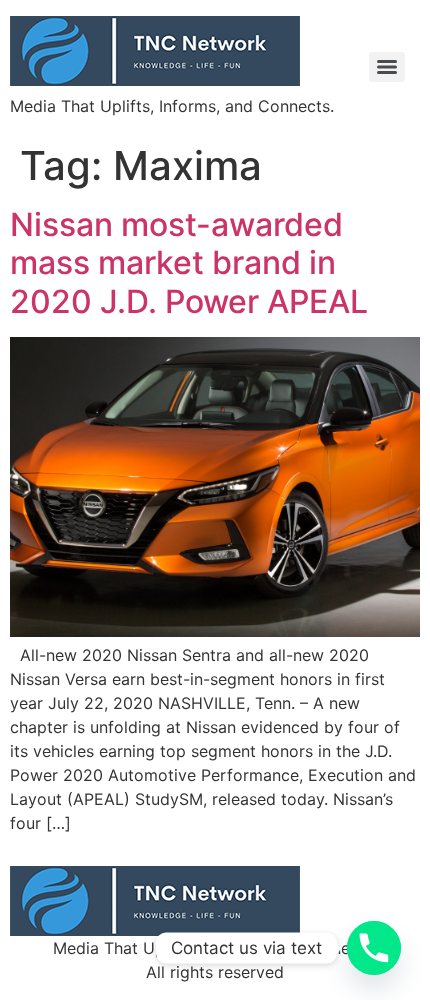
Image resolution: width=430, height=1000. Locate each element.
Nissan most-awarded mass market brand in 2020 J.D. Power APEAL (189, 263)
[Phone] (374, 948)
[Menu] (387, 67)
